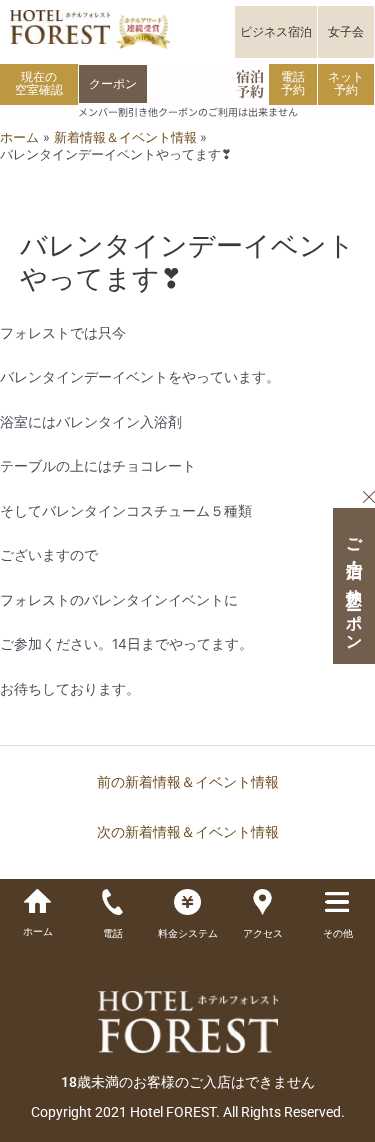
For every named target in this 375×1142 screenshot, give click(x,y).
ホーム (38, 931)
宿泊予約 (250, 83)
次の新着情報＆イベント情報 (188, 832)
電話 (113, 933)
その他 (338, 933)
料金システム (188, 933)
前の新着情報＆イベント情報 (188, 782)
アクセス (263, 933)
